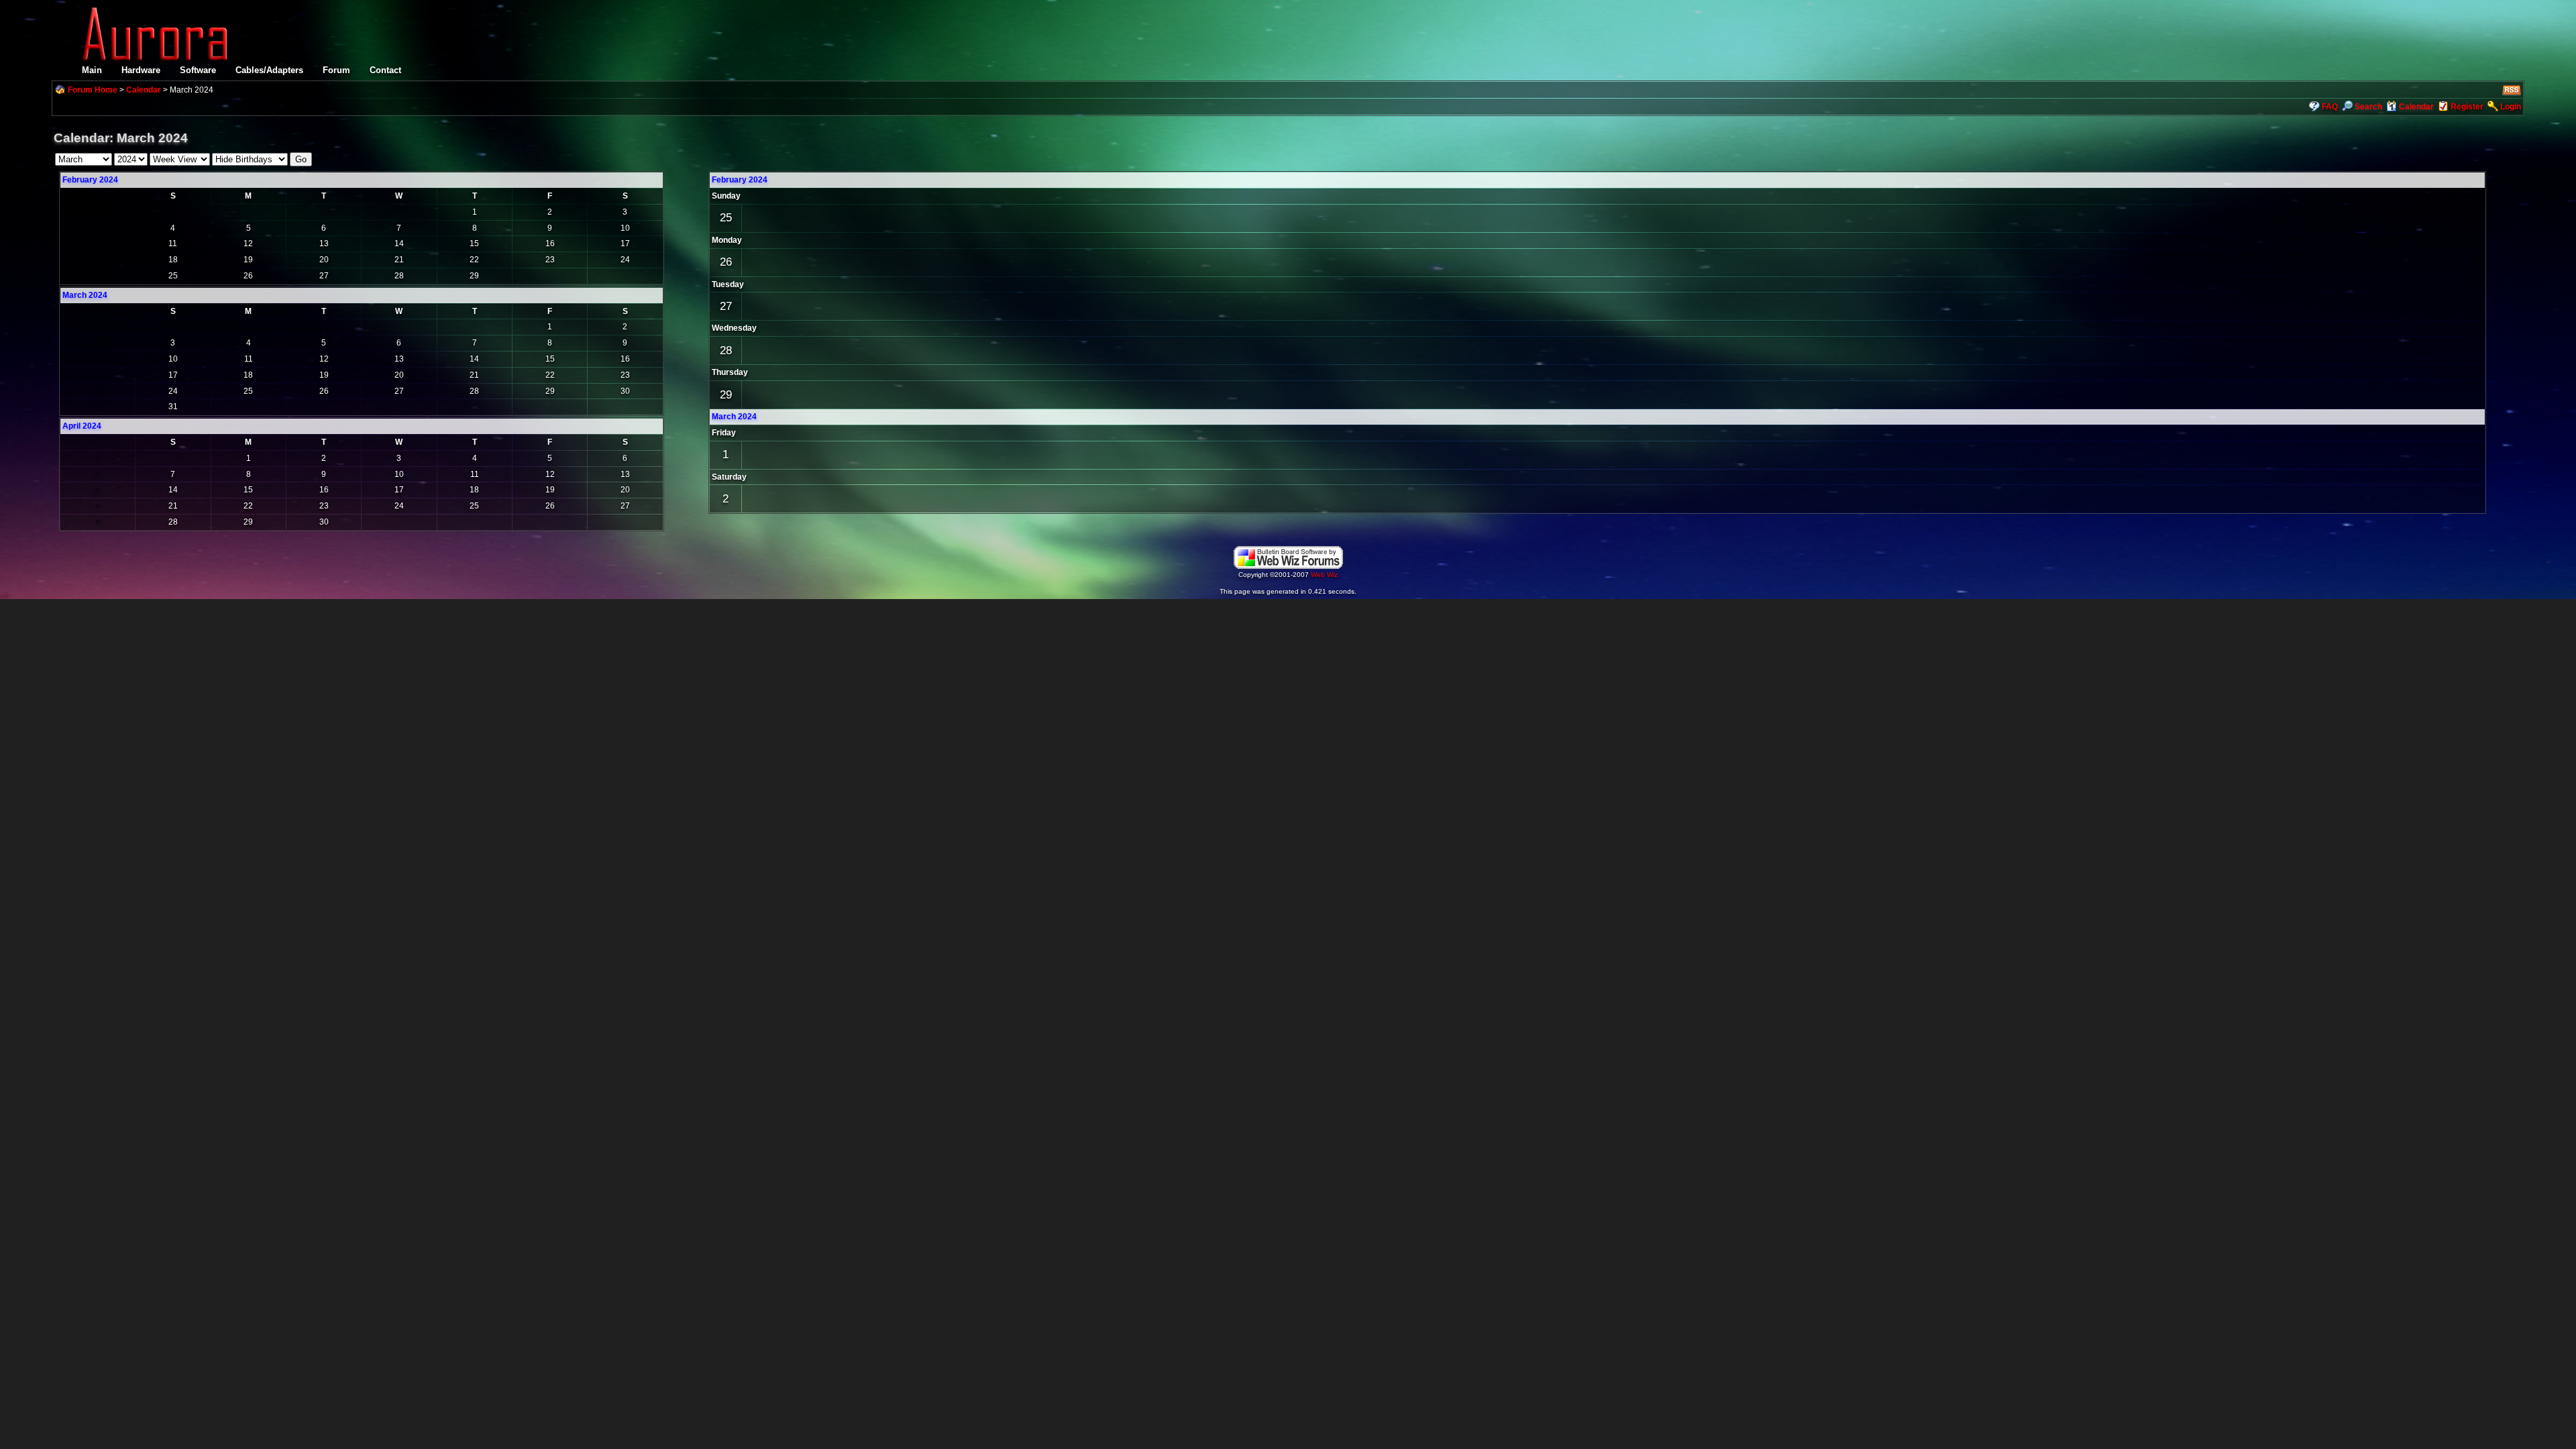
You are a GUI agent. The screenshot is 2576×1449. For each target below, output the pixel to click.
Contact (385, 70)
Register (2467, 107)
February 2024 (90, 180)
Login (2511, 107)
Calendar (144, 90)
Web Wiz (1324, 575)
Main (92, 70)
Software (198, 70)
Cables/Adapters (269, 70)
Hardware (141, 70)
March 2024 (734, 417)
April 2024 (82, 426)
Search (2368, 107)
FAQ (2330, 107)
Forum (336, 70)
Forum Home (93, 90)
